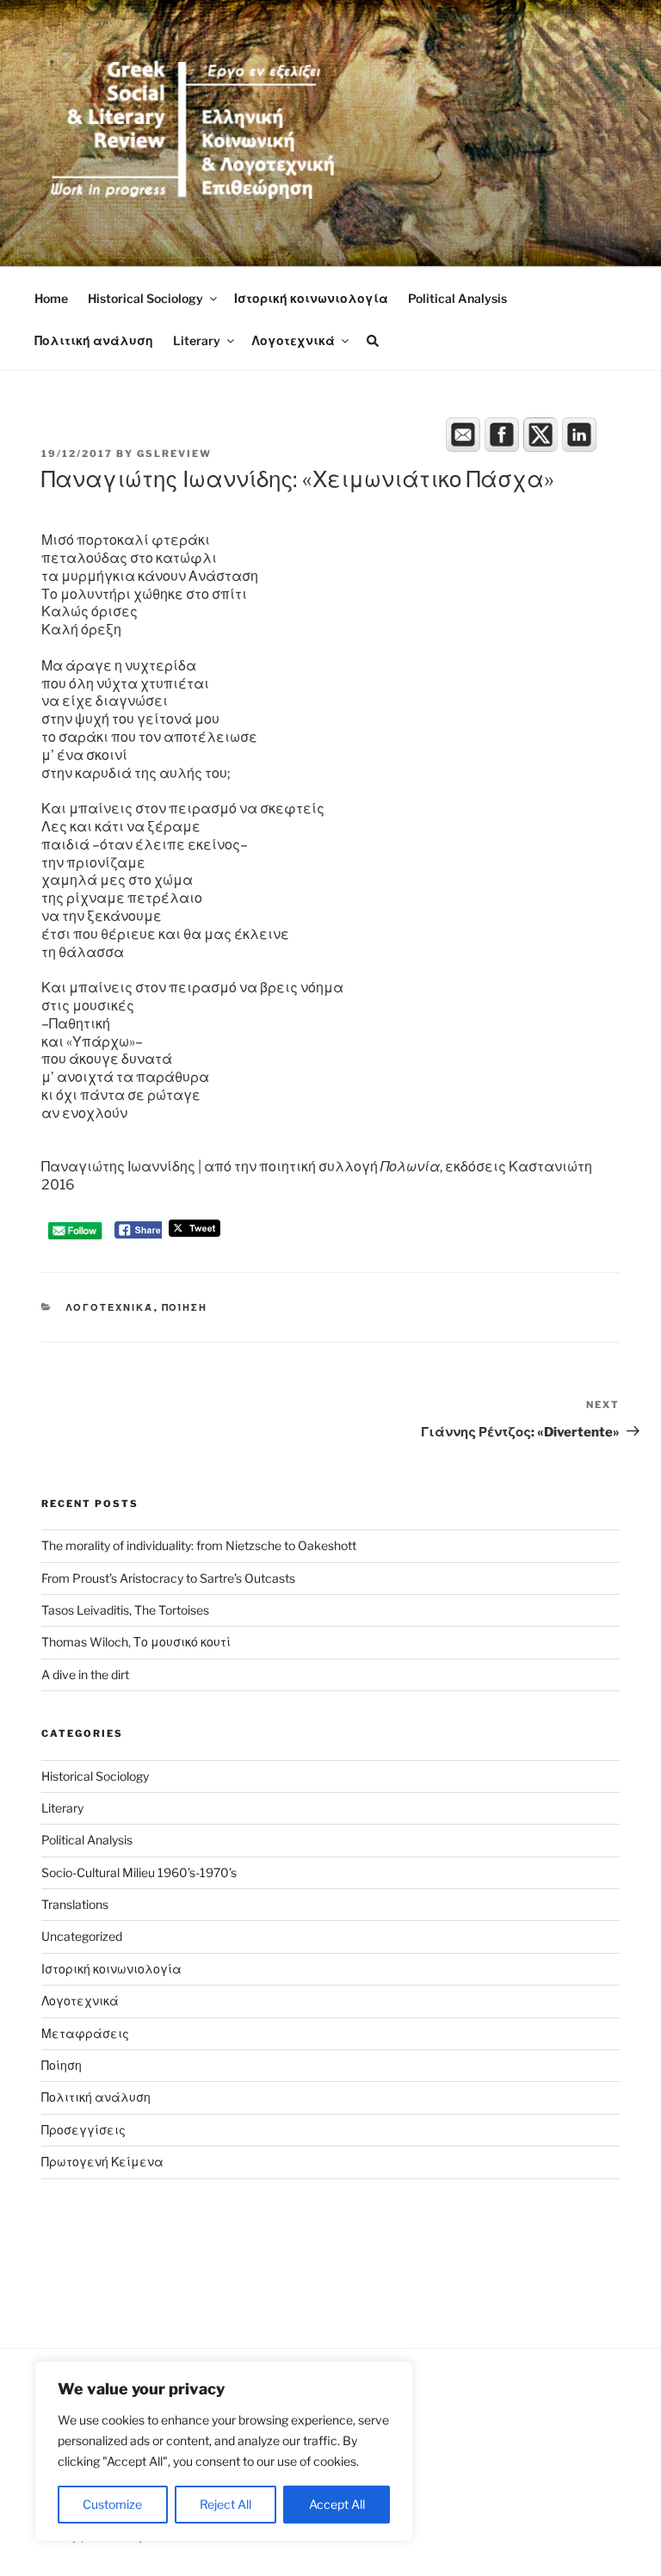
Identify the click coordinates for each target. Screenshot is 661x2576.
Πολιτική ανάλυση (94, 340)
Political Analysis (457, 298)
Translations (75, 1904)
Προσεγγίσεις (83, 2130)
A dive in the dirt (85, 1674)
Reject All (225, 2504)
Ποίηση (185, 1307)
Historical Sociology (145, 298)
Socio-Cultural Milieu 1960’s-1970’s (139, 1872)
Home (51, 298)
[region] (224, 2451)
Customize (112, 2504)
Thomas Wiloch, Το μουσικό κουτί (136, 1642)
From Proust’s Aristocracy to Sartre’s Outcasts (168, 1578)
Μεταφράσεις (85, 2033)
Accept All (337, 2504)
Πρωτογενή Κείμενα (102, 2162)
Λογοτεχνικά (293, 340)
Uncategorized (82, 1936)
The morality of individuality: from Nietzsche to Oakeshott (199, 1545)
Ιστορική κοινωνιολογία (311, 298)
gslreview (174, 454)
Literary (197, 340)
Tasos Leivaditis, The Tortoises (125, 1610)
